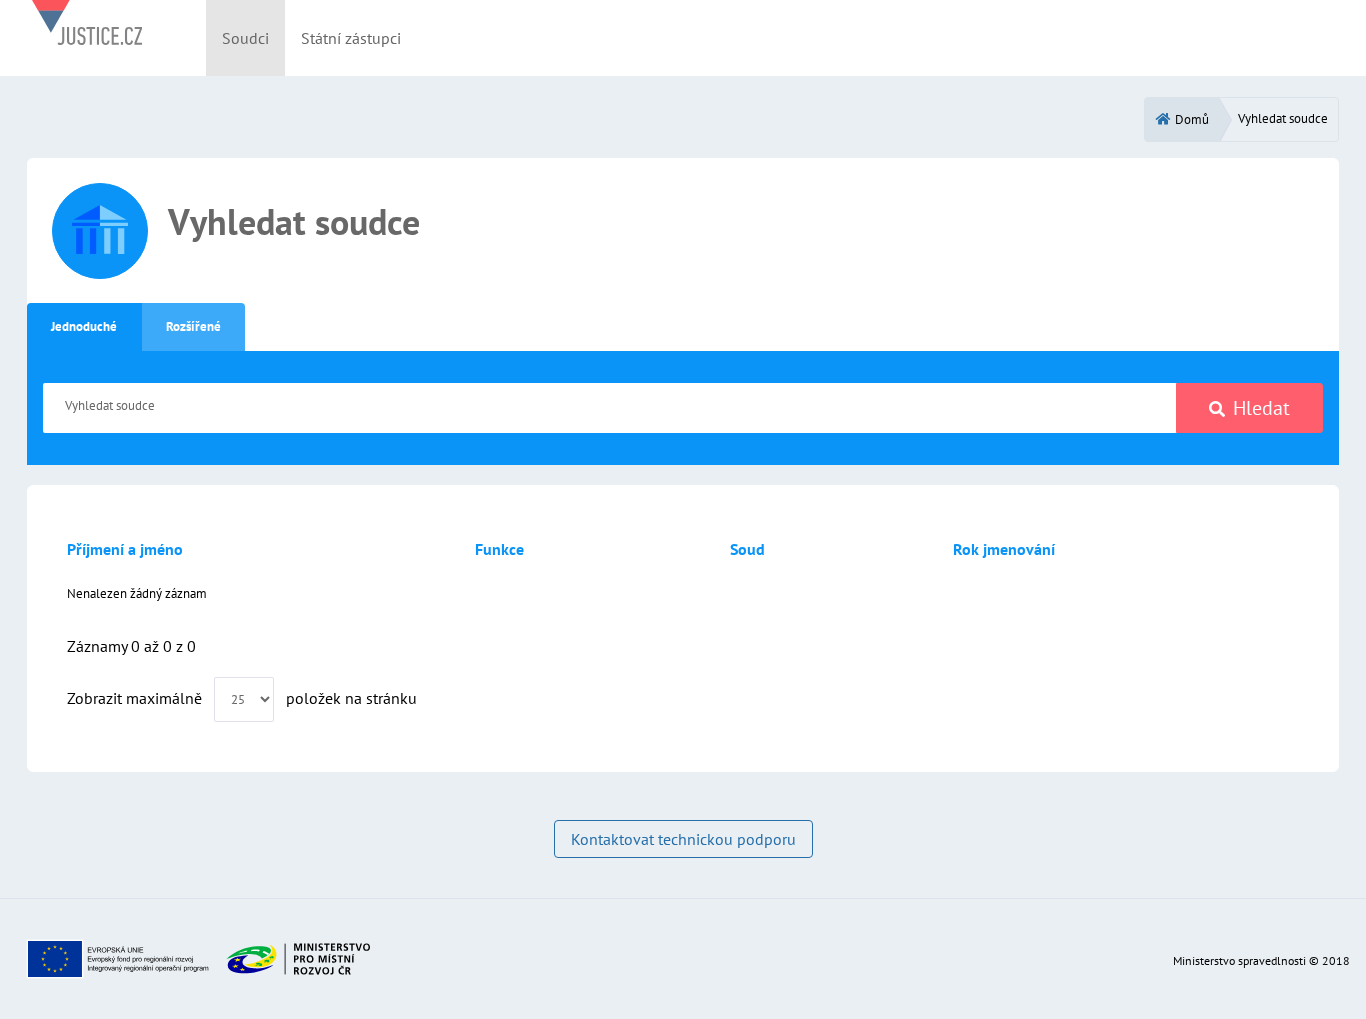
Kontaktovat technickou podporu (683, 839)
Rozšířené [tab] (193, 326)
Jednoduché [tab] (84, 326)
